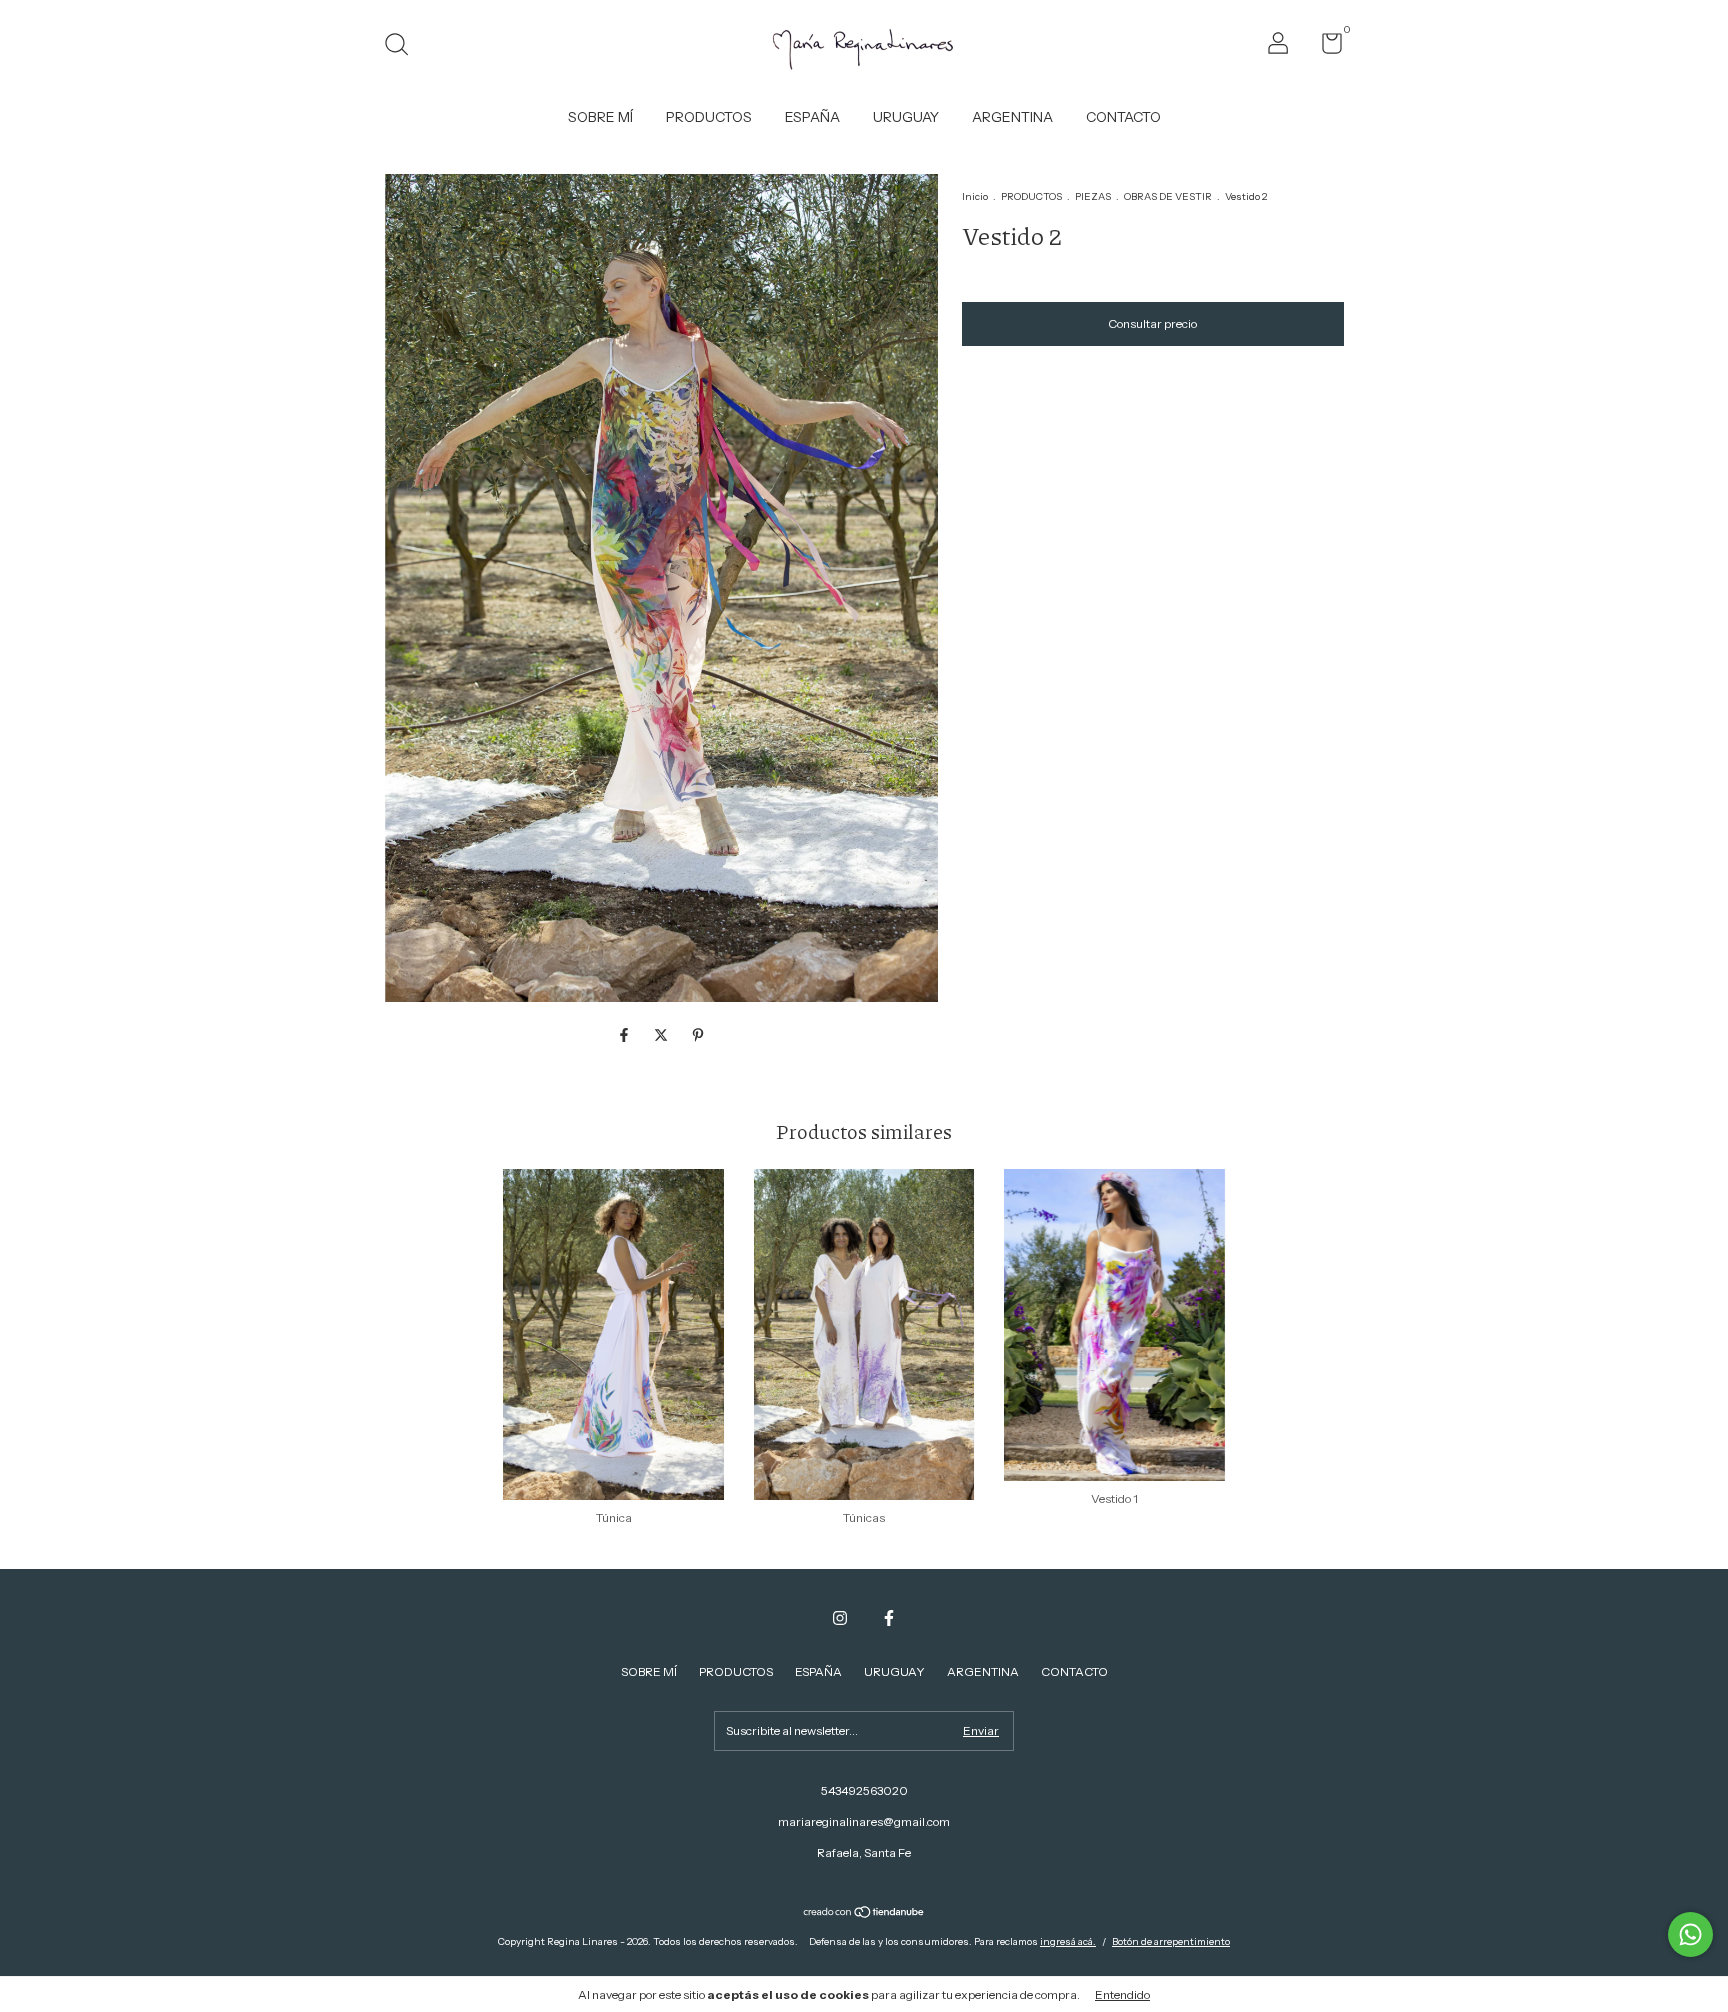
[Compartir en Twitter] (662, 1035)
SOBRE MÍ (600, 117)
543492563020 (864, 1790)
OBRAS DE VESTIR (1168, 196)
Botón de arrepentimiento (1171, 1941)
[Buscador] (403, 46)
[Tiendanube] (864, 1914)
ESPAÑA (812, 117)
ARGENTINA (1012, 117)
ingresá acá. (1068, 1941)
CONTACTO (1123, 117)
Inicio (975, 196)
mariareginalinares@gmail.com (864, 1821)
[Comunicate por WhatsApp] (1690, 1934)
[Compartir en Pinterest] (698, 1035)
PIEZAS (1093, 196)
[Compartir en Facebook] (625, 1035)
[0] (1324, 47)
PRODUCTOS (709, 117)
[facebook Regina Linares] (889, 1618)
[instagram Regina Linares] (840, 1618)
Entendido (1122, 1994)
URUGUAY (906, 117)
